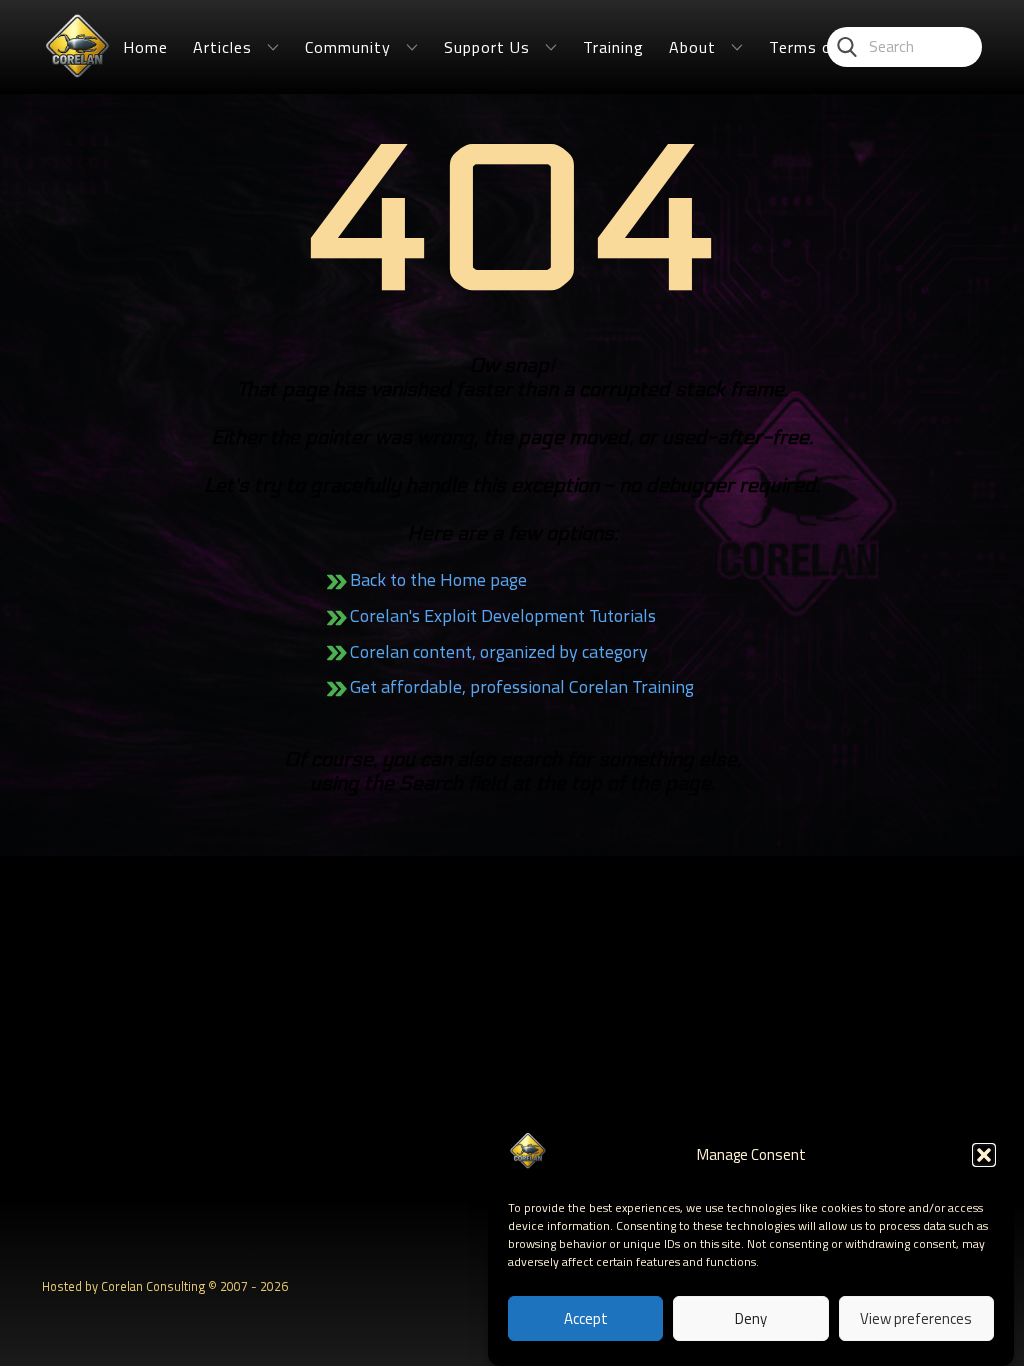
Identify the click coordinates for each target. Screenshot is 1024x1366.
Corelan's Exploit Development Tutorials (503, 615)
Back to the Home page (438, 579)
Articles (222, 47)
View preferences (916, 1318)
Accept (586, 1318)
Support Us (487, 47)
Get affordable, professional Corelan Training (522, 686)
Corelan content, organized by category (499, 651)
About (692, 47)
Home (145, 47)
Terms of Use (821, 47)
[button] (984, 1155)
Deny (751, 1318)
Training (613, 47)
